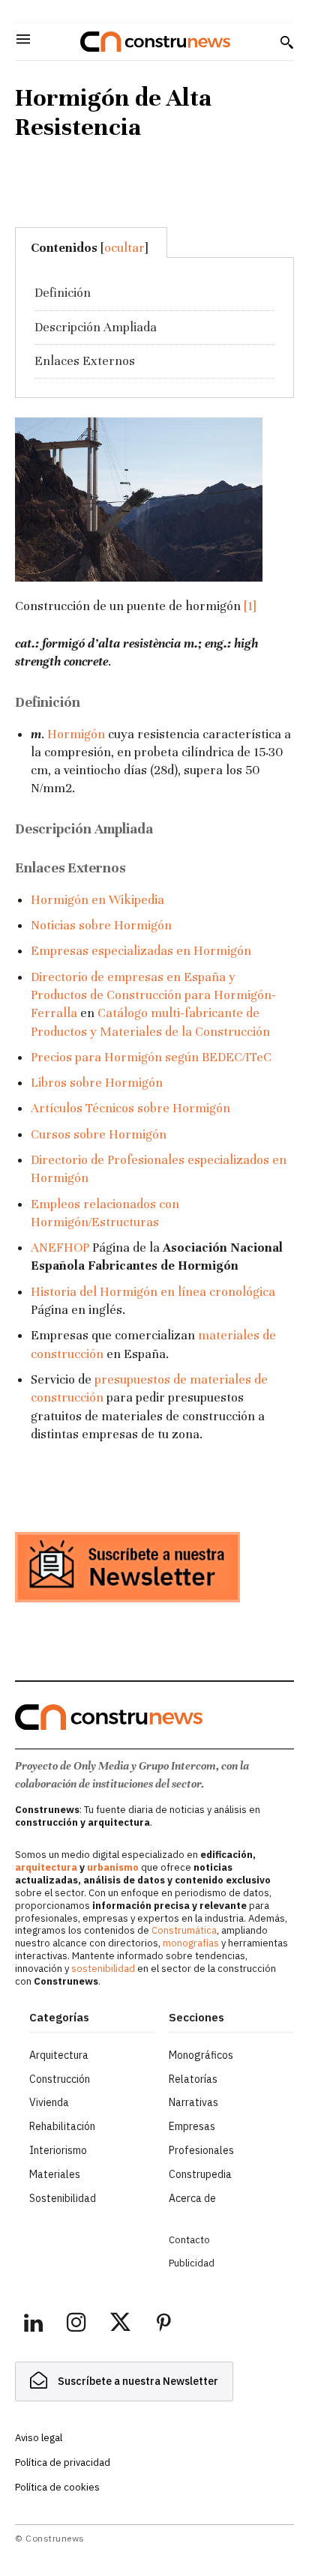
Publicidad (192, 2263)
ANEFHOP (60, 1248)
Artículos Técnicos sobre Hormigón (130, 1108)
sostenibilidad (103, 1969)
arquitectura (46, 1867)
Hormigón (76, 734)
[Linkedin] (33, 2325)
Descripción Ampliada (96, 327)
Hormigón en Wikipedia (97, 900)
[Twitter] (120, 2325)
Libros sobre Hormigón (97, 1083)
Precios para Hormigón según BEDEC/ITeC (151, 1057)
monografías (191, 1943)
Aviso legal (39, 2438)
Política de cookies (57, 2487)
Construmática (184, 1930)
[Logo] (155, 42)
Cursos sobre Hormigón (99, 1134)
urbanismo (113, 1867)
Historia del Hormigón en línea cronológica (153, 1292)
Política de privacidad (63, 2462)
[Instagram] (76, 2325)
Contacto (189, 2240)
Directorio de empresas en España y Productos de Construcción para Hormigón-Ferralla (153, 995)
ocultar (124, 248)
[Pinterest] (163, 2325)
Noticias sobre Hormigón (101, 925)
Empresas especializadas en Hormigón (141, 951)
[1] (250, 606)
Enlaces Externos (85, 361)
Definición (63, 293)
